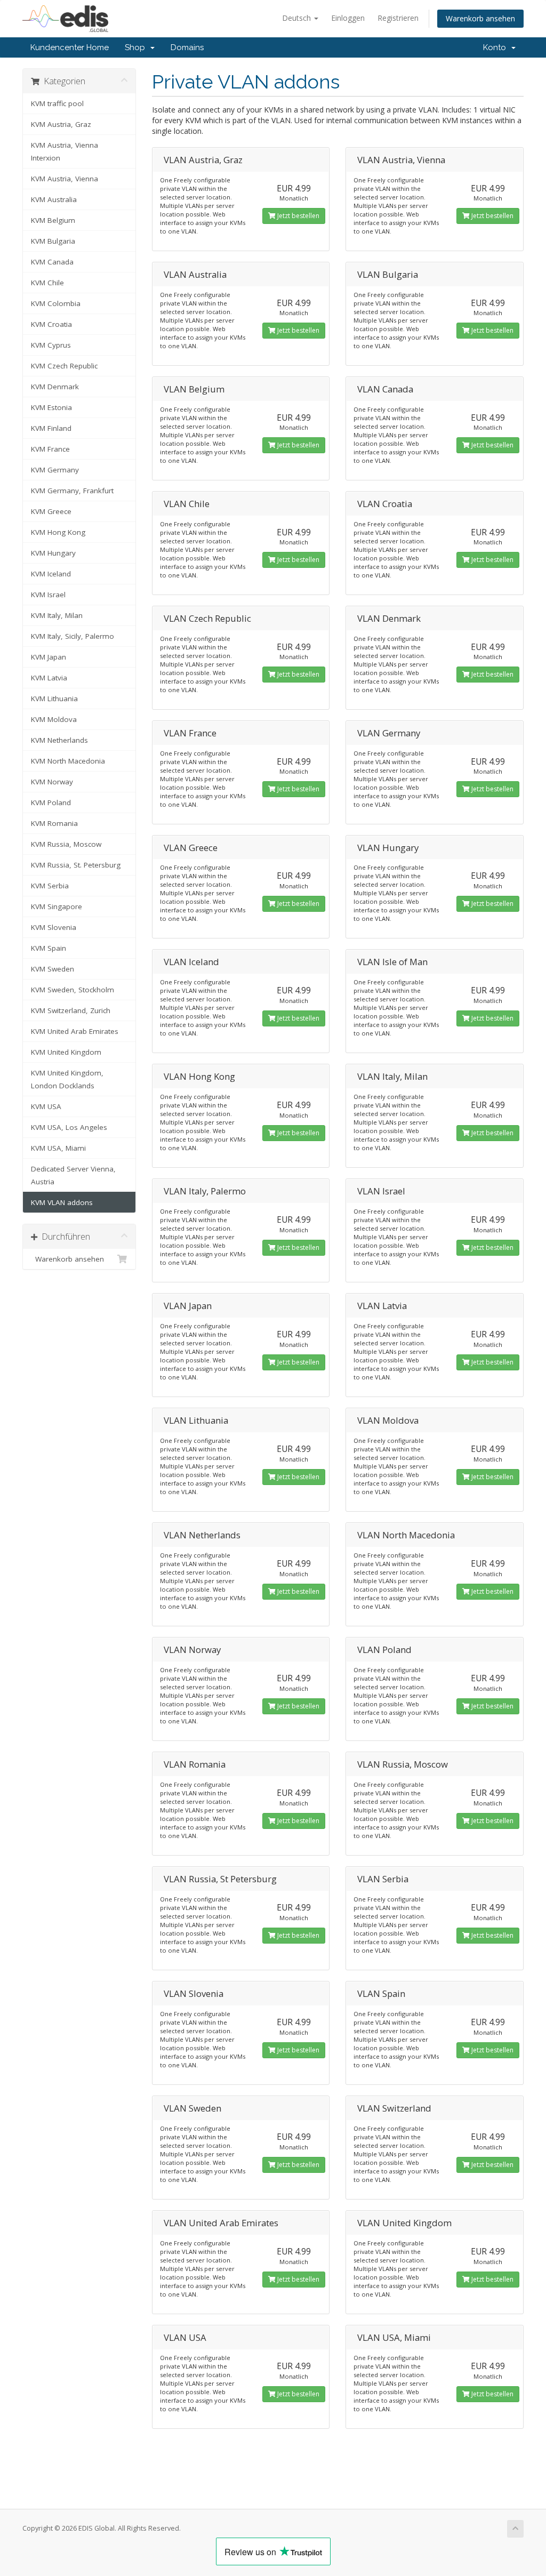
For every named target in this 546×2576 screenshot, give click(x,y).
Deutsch (298, 18)
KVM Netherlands (59, 740)
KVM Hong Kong (58, 532)
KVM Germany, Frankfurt (72, 491)
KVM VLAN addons (62, 1202)
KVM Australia (54, 199)
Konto (497, 47)
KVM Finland (51, 428)
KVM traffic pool (57, 103)
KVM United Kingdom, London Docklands (67, 1079)
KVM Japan (49, 657)
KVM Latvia (49, 678)
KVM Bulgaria (53, 241)
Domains (187, 47)
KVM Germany (55, 470)
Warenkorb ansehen (480, 18)
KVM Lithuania (54, 699)
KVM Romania (54, 823)
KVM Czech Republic (64, 366)
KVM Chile (47, 283)
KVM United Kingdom (66, 1052)
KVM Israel (48, 595)
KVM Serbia (50, 886)
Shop (137, 47)
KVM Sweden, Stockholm (73, 990)
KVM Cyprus (51, 345)
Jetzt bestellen (298, 216)
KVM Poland (51, 803)
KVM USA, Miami (58, 1148)
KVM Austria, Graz (61, 124)
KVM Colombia (56, 303)
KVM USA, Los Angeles (69, 1127)
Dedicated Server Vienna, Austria (73, 1175)
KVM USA (46, 1106)
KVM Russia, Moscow (66, 844)
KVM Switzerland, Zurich (71, 1010)
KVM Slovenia (54, 927)
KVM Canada (52, 262)
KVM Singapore (57, 906)
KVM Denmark (55, 387)
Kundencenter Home (70, 47)
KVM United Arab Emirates (75, 1031)
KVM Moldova (54, 719)
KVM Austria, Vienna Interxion (65, 151)
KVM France (50, 449)
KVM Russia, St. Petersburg (76, 865)
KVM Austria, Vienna (65, 179)
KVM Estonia (51, 407)
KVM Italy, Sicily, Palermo (73, 636)
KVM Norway (52, 782)
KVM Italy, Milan (57, 615)
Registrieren (398, 18)
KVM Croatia (51, 324)
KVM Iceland (51, 574)
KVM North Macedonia (68, 761)
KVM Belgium (53, 220)
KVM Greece (51, 511)
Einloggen (348, 18)
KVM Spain (49, 948)
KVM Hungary (53, 553)
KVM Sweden (53, 969)
